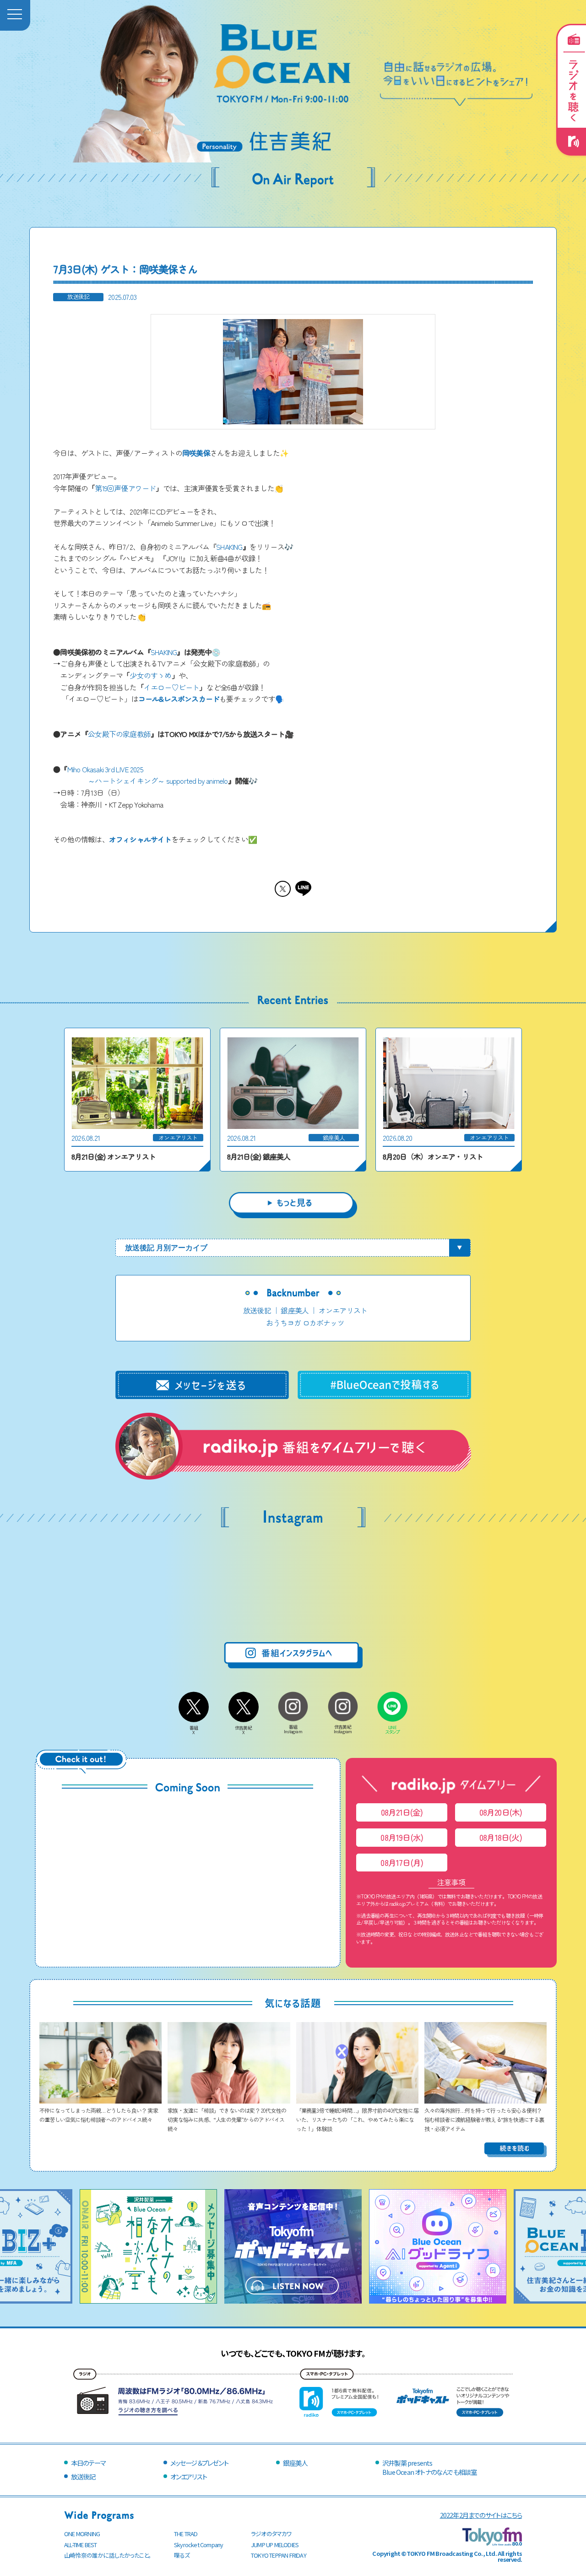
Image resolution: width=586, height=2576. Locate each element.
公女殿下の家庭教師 (119, 734)
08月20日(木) (501, 1812)
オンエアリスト (343, 1310)
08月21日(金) (402, 1812)
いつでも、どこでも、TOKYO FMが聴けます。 (293, 2353)
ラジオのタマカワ (271, 2534)
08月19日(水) (402, 1837)
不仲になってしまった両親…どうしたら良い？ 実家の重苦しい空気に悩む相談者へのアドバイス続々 (99, 2115)
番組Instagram (293, 1729)
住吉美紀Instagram (343, 1729)
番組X (194, 1730)
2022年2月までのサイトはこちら (481, 2515)
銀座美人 (295, 1310)
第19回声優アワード (125, 488)
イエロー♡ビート (172, 687)
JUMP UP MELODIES (275, 2545)
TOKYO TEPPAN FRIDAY (279, 2555)
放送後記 (257, 1310)
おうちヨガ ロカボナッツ (305, 1323)
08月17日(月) (402, 1863)
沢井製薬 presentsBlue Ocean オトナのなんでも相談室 (429, 2467)
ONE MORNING (82, 2534)
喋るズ (182, 2555)
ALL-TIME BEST (81, 2545)
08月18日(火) (501, 1837)
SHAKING (229, 547)
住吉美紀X (243, 1730)
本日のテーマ (88, 2463)
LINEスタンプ (393, 1730)
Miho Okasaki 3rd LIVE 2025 (105, 769)
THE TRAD (186, 2534)
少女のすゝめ (150, 675)
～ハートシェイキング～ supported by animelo (158, 781)
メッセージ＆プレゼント (199, 2463)
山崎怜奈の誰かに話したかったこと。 (108, 2555)
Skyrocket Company (198, 2545)
